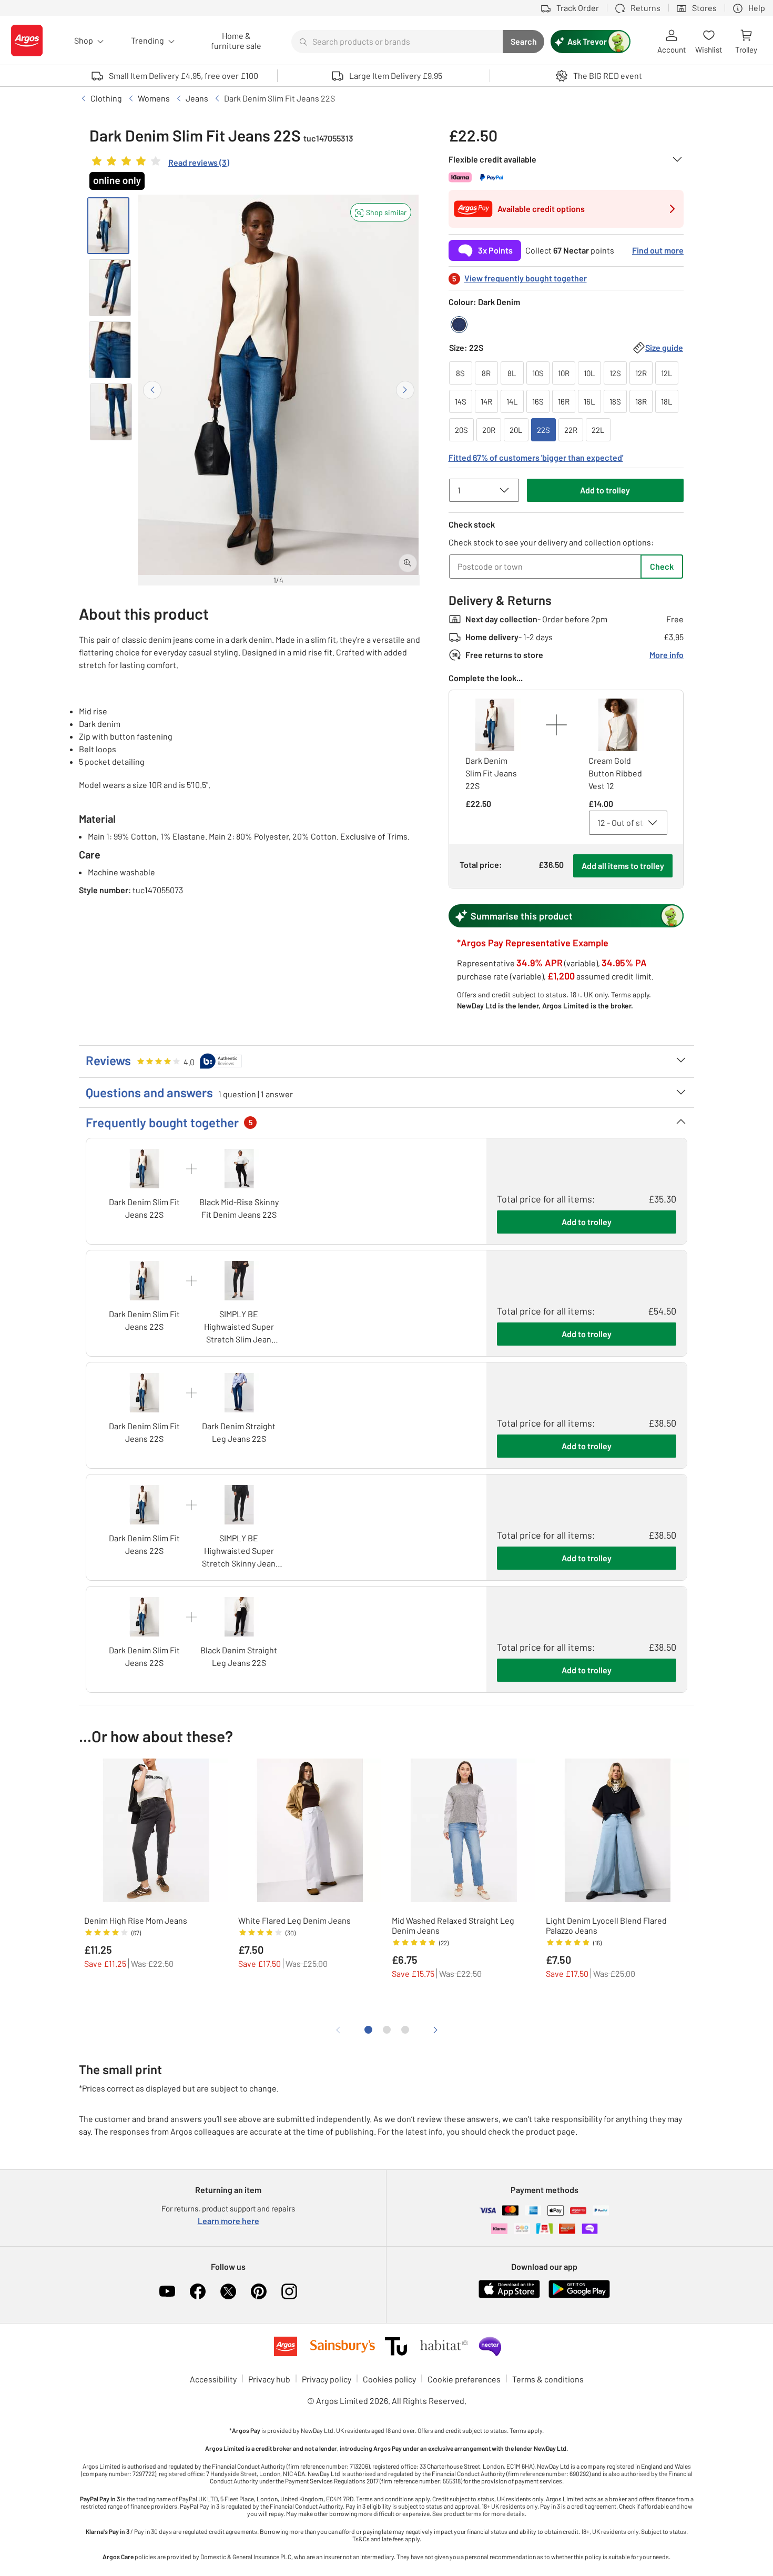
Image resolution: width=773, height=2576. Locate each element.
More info (667, 655)
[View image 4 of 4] (111, 412)
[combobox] (397, 42)
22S (543, 430)
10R (564, 373)
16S (538, 401)
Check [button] (662, 566)
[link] (159, 164)
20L (516, 430)
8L (512, 373)
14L (512, 401)
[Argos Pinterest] (259, 2291)
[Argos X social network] (228, 2291)
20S (461, 430)
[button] (381, 212)
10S (538, 373)
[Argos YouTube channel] (167, 2291)
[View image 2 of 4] (110, 288)
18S (615, 401)
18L (667, 401)
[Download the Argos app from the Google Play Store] (579, 2296)
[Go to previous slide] (152, 390)
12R (641, 373)
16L (589, 401)
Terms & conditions (548, 2379)
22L (598, 430)
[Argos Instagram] (289, 2291)
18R (641, 401)
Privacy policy (327, 2379)
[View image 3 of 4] (110, 350)
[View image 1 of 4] (108, 226)
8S (460, 373)
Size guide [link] (664, 347)
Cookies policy (389, 2379)
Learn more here (228, 2221)
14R (486, 401)
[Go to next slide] (405, 390)
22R (571, 430)
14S (461, 401)
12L (667, 373)
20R (489, 430)
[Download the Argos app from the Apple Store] (509, 2296)
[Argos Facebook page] (198, 2291)
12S (615, 373)
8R (486, 373)
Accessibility (213, 2379)
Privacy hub (269, 2379)
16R (564, 401)
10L (589, 373)
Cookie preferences (464, 2379)
